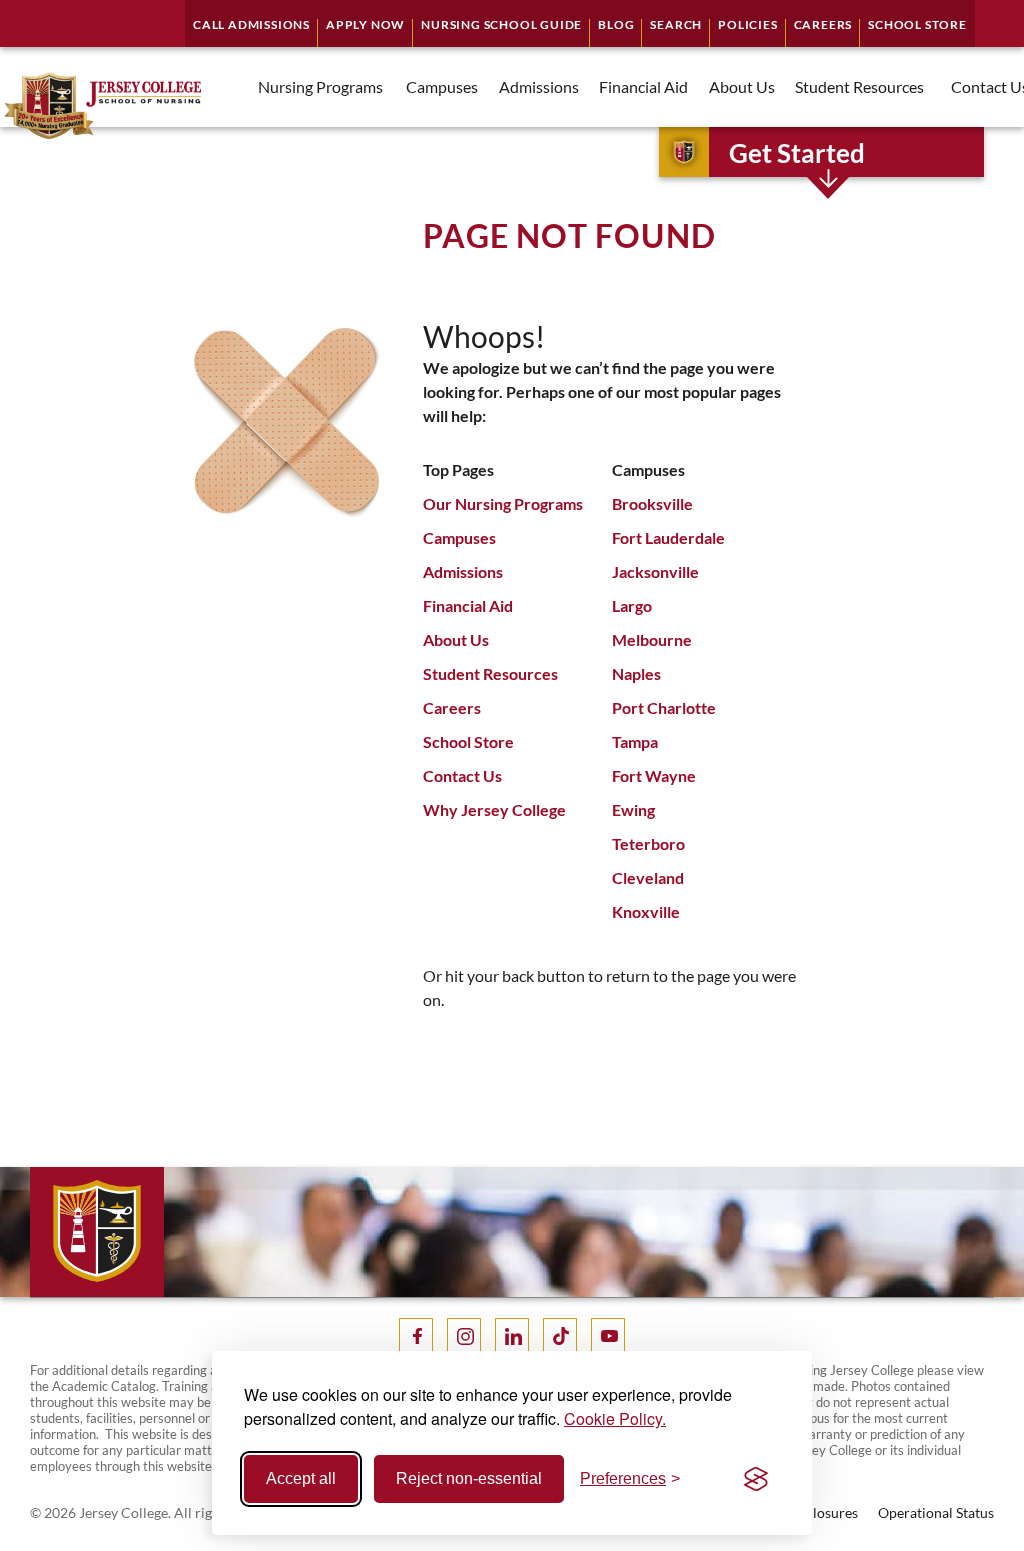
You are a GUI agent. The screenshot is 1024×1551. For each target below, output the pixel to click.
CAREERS (823, 24)
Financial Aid (468, 605)
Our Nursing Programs (503, 503)
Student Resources (490, 673)
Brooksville (652, 503)
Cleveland (648, 877)
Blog (616, 24)
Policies (747, 24)
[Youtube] (608, 1335)
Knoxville (646, 911)
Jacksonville (655, 571)
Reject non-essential (469, 1478)
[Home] (101, 106)
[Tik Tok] (560, 1335)
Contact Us (462, 775)
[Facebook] (416, 1335)
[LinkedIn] (512, 1335)
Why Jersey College (494, 809)
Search (676, 24)
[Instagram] (464, 1335)
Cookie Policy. (615, 1418)
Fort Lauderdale (668, 537)
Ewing (633, 809)
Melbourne (652, 639)
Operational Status (936, 1512)
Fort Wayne (654, 775)
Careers (452, 707)
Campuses (459, 537)
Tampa (635, 741)
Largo (632, 605)
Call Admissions (251, 24)
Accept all (301, 1478)
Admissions (463, 571)
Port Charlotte (664, 707)
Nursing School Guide (501, 24)
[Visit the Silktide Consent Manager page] (756, 1479)
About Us (456, 639)
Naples (636, 673)
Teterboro (648, 843)
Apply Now (365, 24)
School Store (468, 741)
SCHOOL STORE (917, 24)
